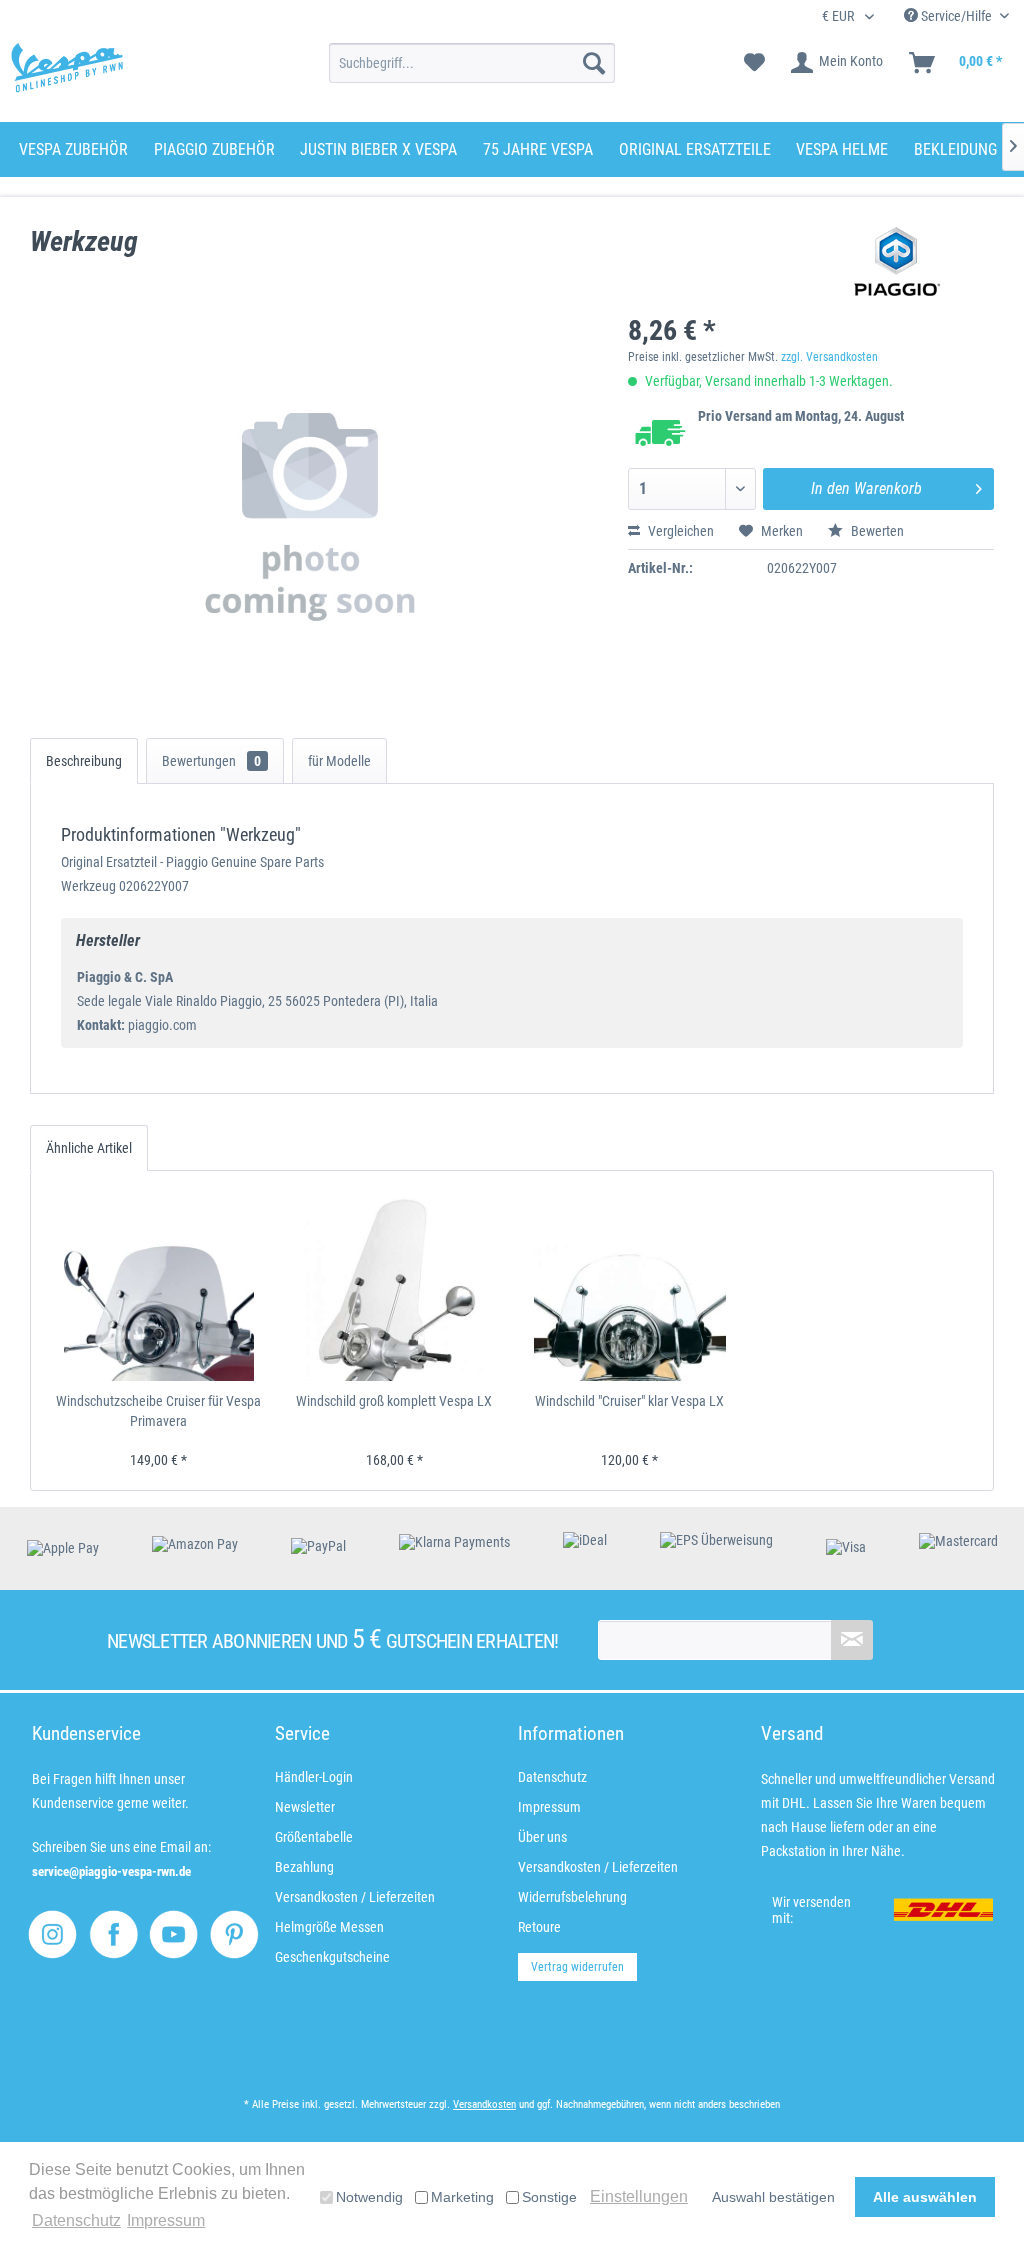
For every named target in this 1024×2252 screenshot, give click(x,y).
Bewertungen (211, 761)
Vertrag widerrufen (577, 1967)
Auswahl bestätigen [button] (773, 2197)
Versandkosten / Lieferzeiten (355, 1897)
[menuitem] (472, 63)
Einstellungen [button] (639, 2196)
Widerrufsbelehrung (572, 1897)
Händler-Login (314, 1777)
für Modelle (339, 761)
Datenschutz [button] (76, 2220)
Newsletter (305, 1807)
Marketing (462, 2197)
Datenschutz (552, 1777)
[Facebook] (113, 1934)
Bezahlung (304, 1867)
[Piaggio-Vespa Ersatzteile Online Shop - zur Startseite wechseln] (67, 68)
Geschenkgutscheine (332, 1957)
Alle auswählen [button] (925, 2197)
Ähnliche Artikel (89, 1148)
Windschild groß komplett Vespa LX (394, 1401)
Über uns (542, 1837)
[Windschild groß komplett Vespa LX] (395, 1286)
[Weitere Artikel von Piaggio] (897, 262)
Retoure (539, 1927)
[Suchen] (594, 63)
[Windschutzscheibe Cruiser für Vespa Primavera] (159, 1286)
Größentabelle (314, 1837)
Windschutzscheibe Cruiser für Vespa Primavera (158, 1411)
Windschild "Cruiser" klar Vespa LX (629, 1401)
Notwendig (369, 2197)
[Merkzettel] (754, 63)
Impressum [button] (166, 2220)
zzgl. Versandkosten (829, 357)
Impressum (549, 1807)
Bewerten (876, 531)
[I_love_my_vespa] (52, 1934)
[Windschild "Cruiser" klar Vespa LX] (630, 1286)
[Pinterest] (234, 1934)
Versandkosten (484, 2104)
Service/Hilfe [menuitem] (956, 16)
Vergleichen (679, 531)
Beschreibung (84, 761)
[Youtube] (173, 1934)
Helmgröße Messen (329, 1927)
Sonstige (549, 2197)
